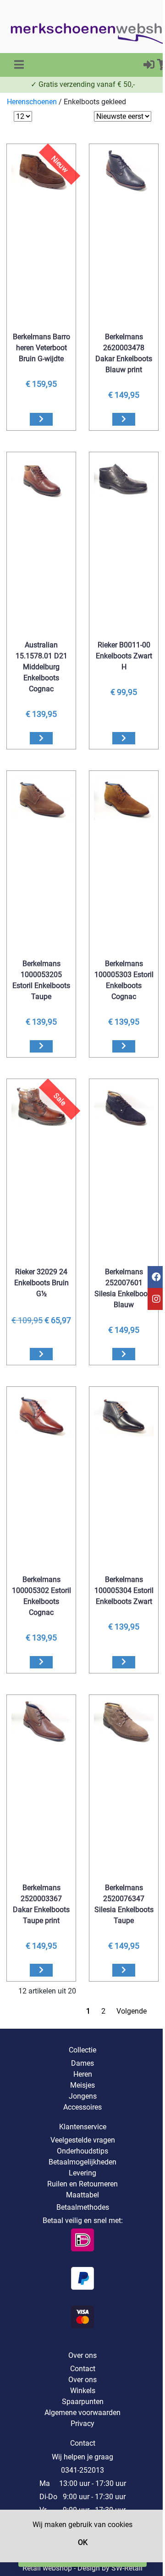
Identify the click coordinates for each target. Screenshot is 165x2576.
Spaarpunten (83, 2402)
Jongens (83, 2096)
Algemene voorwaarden (82, 2413)
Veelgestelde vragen (83, 2140)
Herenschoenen (32, 102)
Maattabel (82, 2195)
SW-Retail (127, 2568)
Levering (82, 2173)
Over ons (82, 2380)
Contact (83, 2369)
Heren (83, 2074)
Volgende (132, 2011)
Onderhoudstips (82, 2151)
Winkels (83, 2391)
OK (83, 2542)
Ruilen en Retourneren (82, 2184)
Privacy (82, 2424)
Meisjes (82, 2085)
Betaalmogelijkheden (82, 2162)
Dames (82, 2063)
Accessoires (82, 2107)
